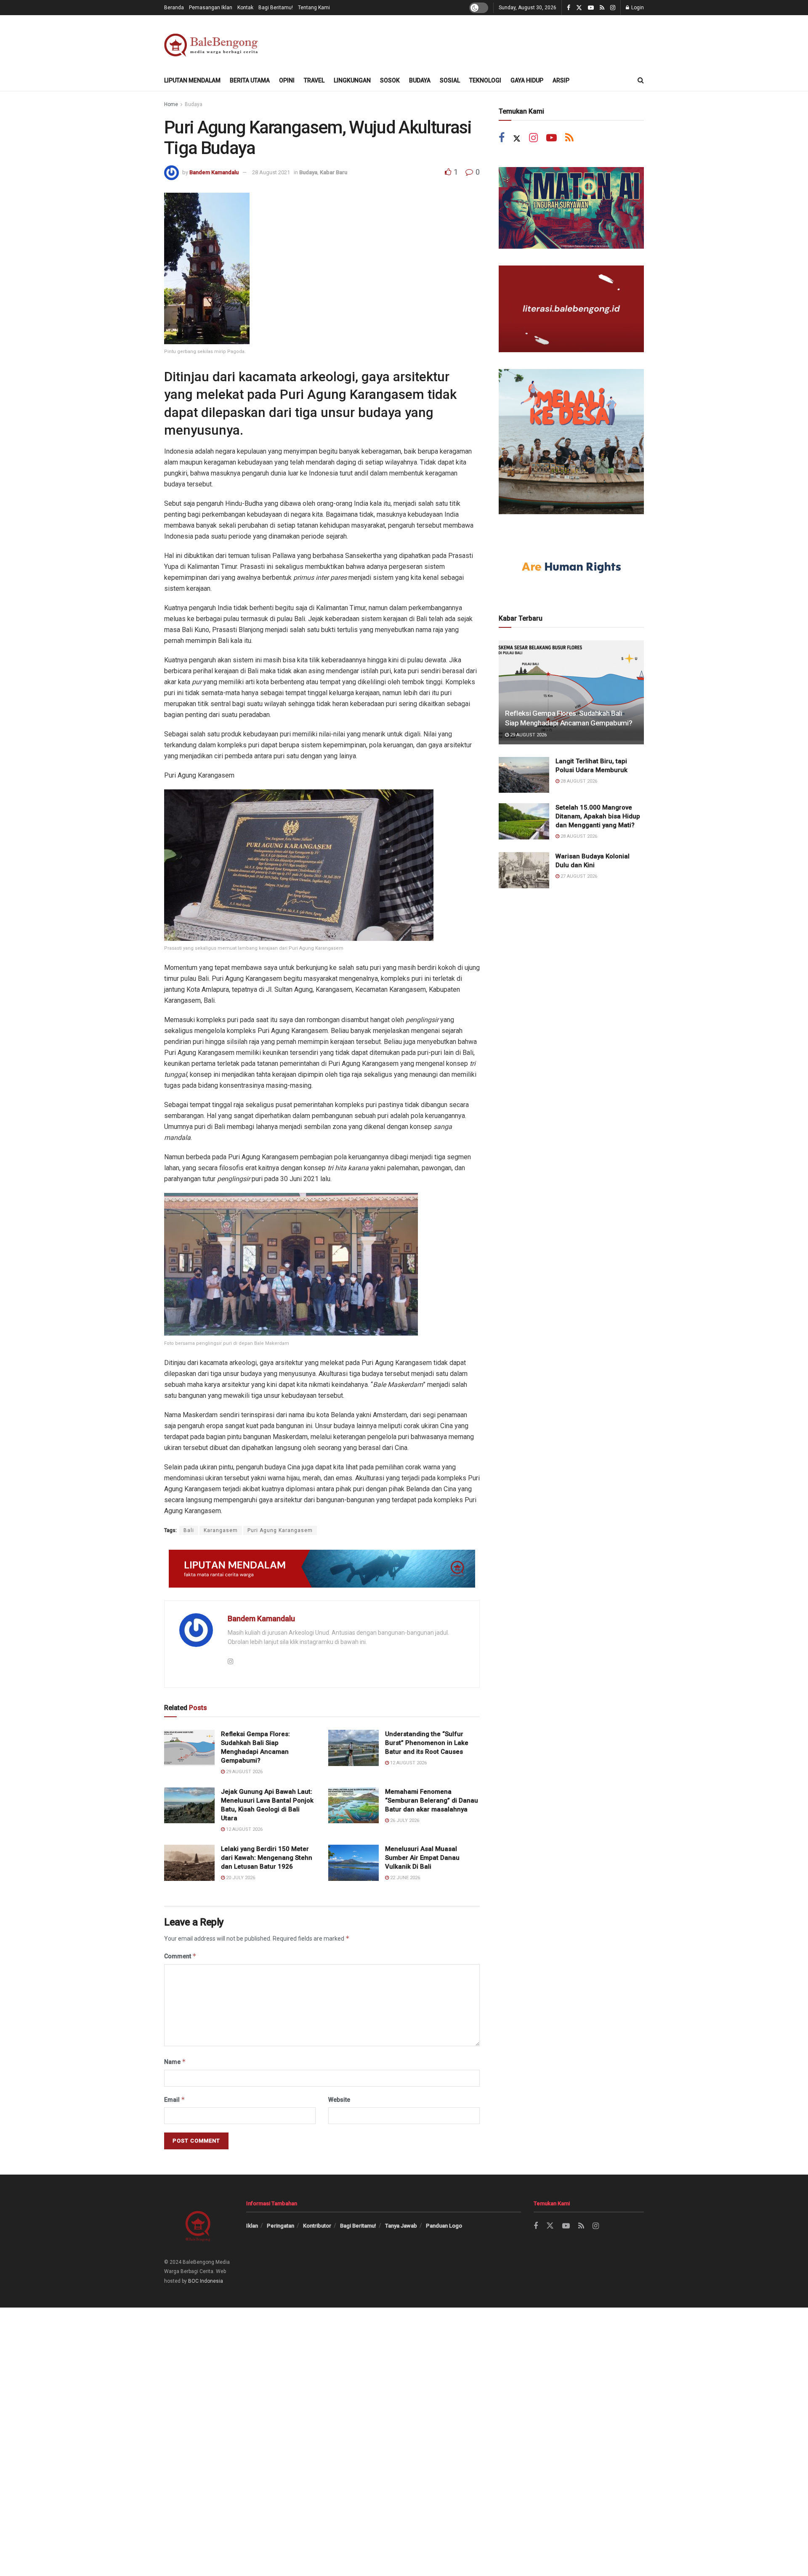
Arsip (561, 80)
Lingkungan (352, 80)
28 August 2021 (271, 172)
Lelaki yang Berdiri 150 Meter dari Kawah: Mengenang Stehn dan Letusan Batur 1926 (267, 1858)
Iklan (252, 2226)
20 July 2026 (240, 1878)
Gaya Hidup (527, 80)
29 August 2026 (244, 1772)
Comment (180, 1956)
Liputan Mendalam (192, 80)
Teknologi (485, 80)
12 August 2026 (408, 1763)
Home (171, 104)
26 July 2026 (404, 1820)
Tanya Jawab (401, 2226)
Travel (314, 80)
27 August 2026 (578, 876)
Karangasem (221, 1530)
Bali (189, 1530)
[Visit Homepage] (213, 43)
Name (175, 2062)
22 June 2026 (404, 1878)
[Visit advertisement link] (322, 1569)
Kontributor (317, 2226)
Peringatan (280, 2226)
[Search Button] (641, 80)
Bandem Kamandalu (214, 172)
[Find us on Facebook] (569, 8)
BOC (193, 2281)
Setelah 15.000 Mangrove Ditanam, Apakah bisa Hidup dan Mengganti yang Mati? (598, 816)
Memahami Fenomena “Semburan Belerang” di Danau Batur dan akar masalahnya (432, 1801)
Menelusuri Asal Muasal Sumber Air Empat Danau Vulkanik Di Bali (422, 1858)
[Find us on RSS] (602, 8)
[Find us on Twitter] (579, 8)
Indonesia (211, 2281)
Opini (287, 80)
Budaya (420, 80)
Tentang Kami (314, 8)
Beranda (174, 8)
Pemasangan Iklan (211, 8)
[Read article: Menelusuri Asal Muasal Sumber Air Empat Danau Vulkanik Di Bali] (353, 1863)
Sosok (390, 80)
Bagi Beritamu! (276, 8)
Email (175, 2099)
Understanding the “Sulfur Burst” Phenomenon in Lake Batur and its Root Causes (427, 1743)
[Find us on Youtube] (591, 8)
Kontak (245, 8)
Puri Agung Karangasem (280, 1530)
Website (339, 2100)
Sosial (450, 80)
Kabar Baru (334, 172)
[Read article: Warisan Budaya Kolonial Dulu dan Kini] (524, 870)
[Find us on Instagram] (613, 8)
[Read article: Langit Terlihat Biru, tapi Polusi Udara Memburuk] (524, 775)
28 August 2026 (578, 781)
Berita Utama (250, 80)
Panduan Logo (444, 2226)
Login (637, 8)
